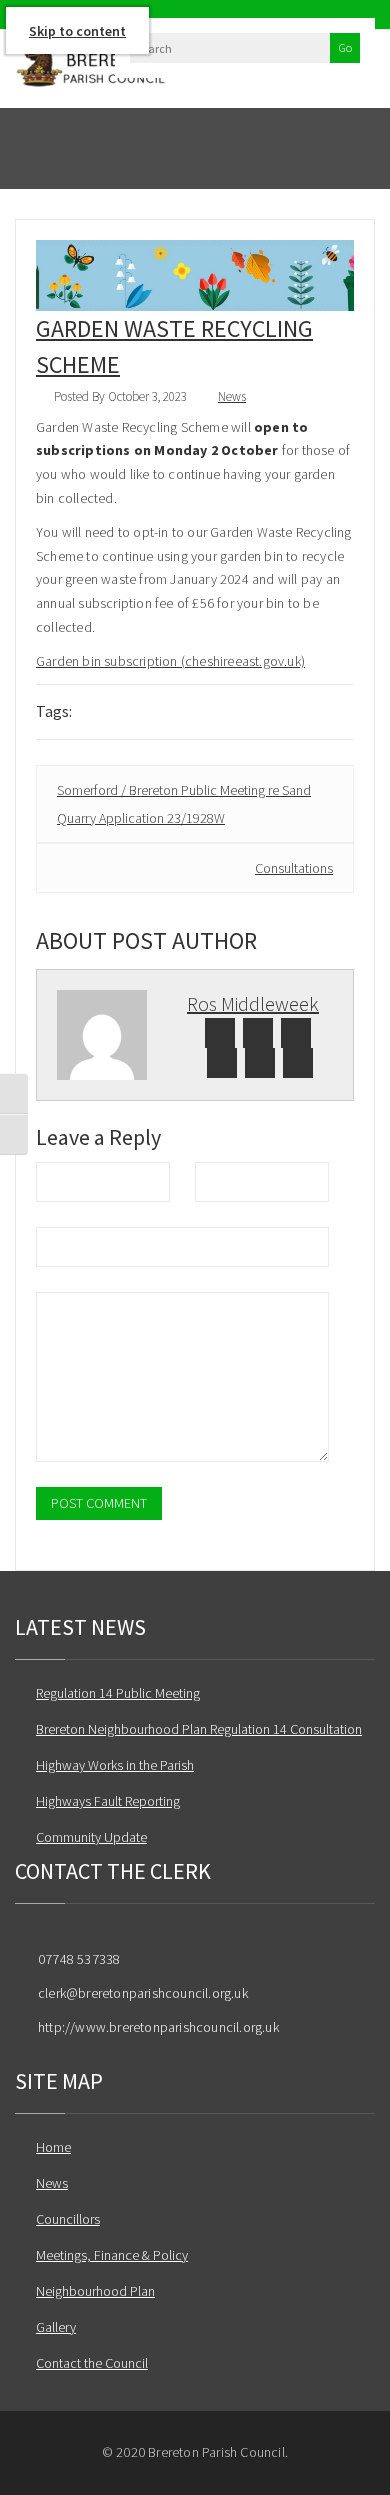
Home (53, 2147)
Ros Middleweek (253, 1003)
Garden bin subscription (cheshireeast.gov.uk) (170, 661)
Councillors (68, 2219)
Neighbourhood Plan (95, 2291)
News (232, 396)
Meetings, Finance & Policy (112, 2255)
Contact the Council (92, 2363)
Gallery (56, 2327)
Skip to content (77, 31)
